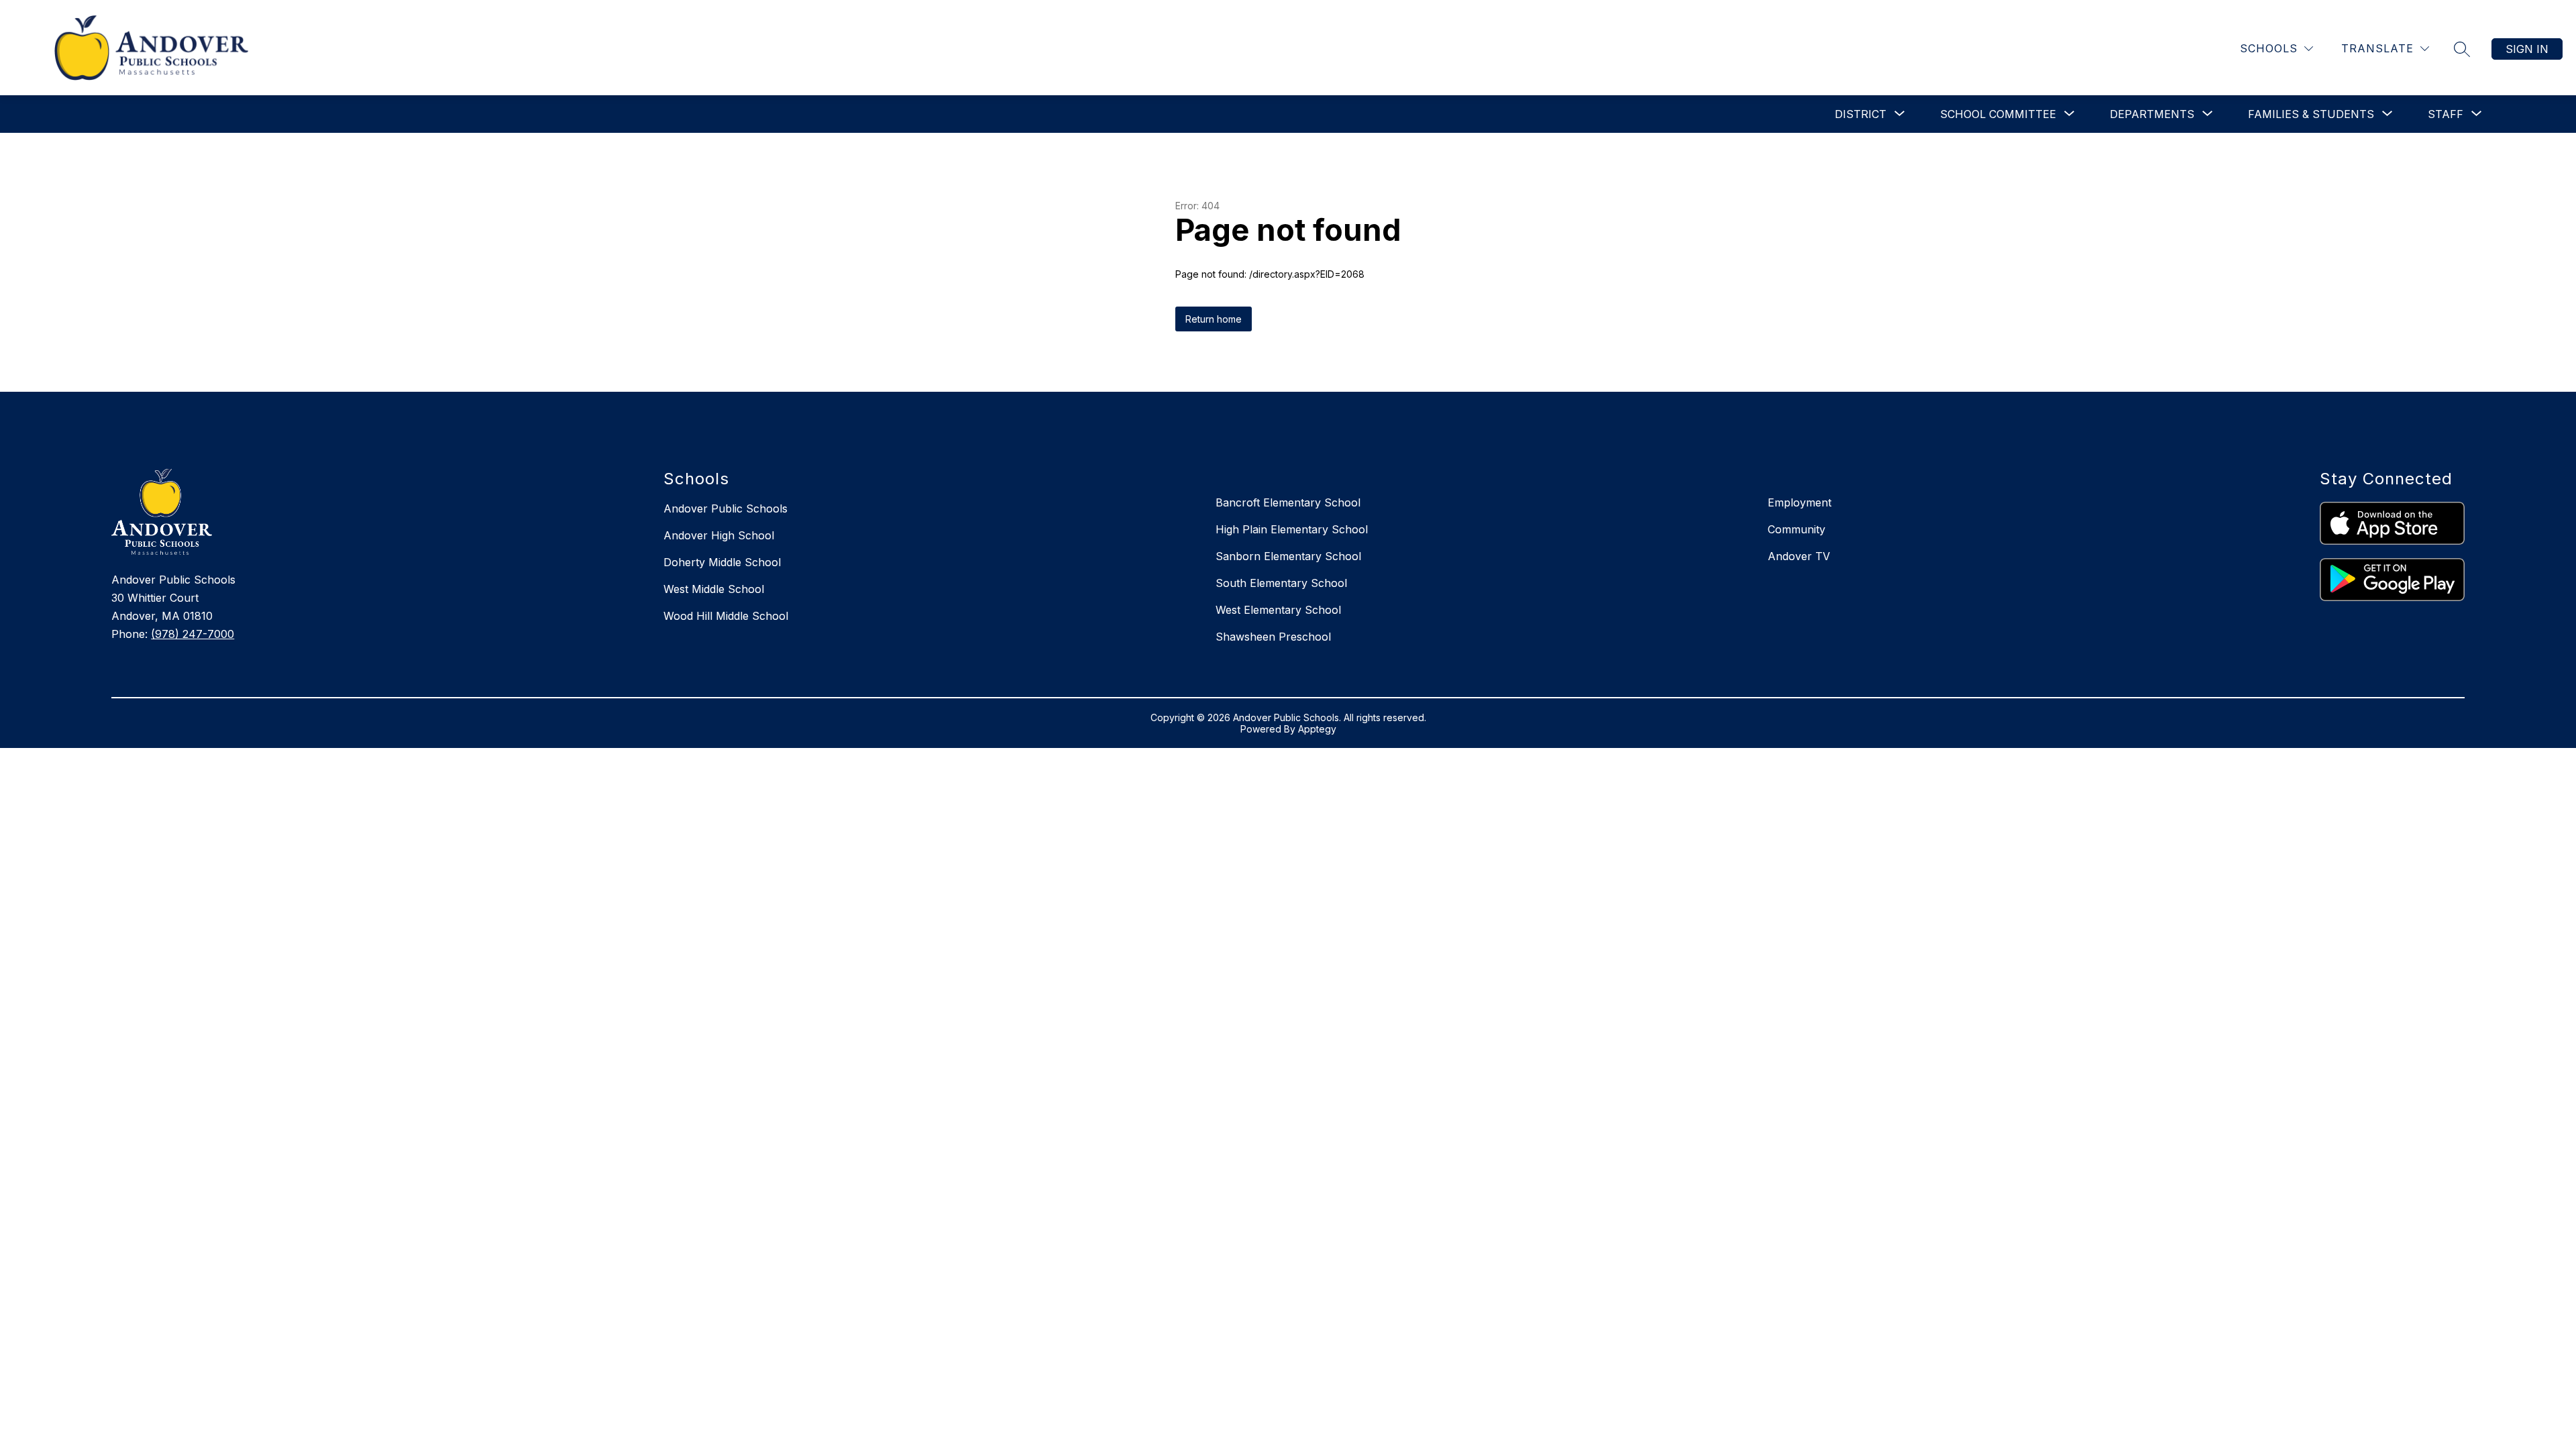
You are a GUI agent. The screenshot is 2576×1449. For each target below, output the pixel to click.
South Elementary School (1281, 583)
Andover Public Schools (726, 508)
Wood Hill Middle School (726, 616)
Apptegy (1317, 729)
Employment (1800, 502)
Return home (1214, 319)
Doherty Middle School (722, 562)
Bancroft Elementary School (1288, 502)
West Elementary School (1278, 610)
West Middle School (714, 589)
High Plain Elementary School (1292, 529)
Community (1796, 529)
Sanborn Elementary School (1288, 556)
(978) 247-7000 (193, 634)
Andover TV (1799, 556)
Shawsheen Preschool (1273, 637)
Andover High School (719, 535)
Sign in (2527, 49)
